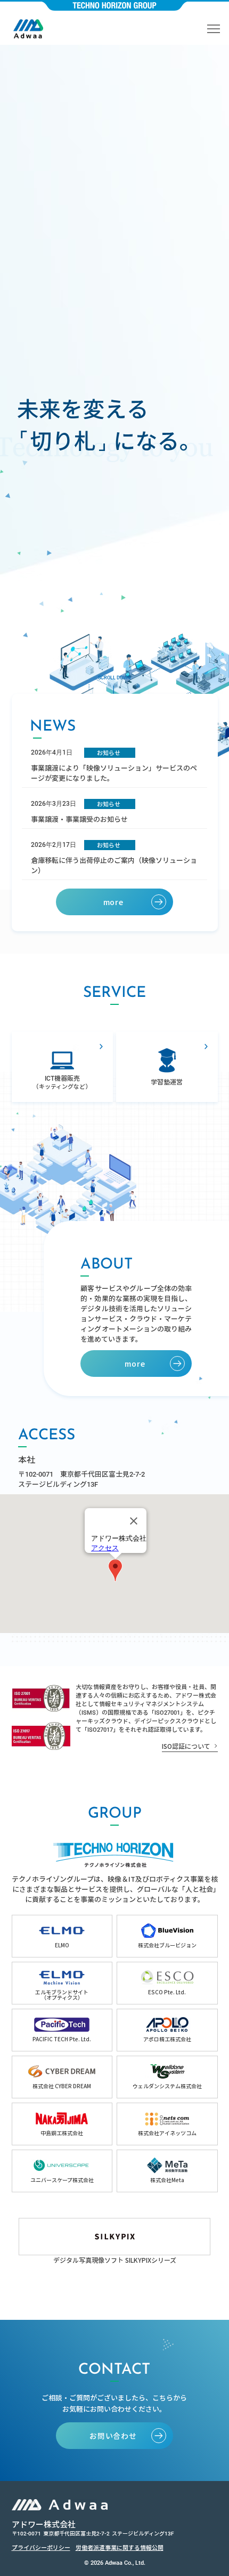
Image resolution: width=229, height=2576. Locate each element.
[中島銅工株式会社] (62, 2124)
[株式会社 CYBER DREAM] (62, 2077)
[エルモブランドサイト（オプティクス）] (62, 1983)
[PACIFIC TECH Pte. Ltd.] (62, 2030)
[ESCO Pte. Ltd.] (167, 1983)
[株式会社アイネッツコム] (167, 2124)
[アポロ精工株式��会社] (167, 2030)
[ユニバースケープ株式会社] (62, 2171)
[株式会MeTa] (167, 2171)
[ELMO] (62, 1936)
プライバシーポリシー (41, 2547)
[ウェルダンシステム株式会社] (167, 2077)
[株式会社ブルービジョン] (167, 1936)
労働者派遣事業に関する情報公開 (120, 2547)
